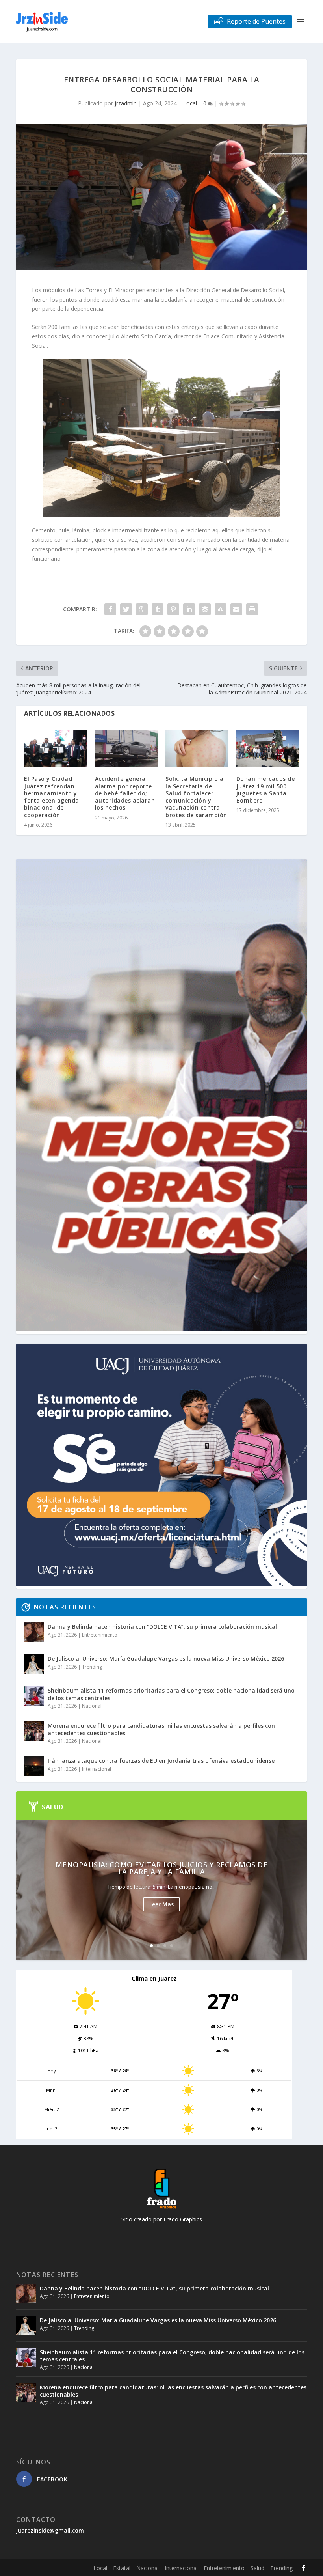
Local (190, 103)
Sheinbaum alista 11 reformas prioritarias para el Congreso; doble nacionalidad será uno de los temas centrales (171, 1694)
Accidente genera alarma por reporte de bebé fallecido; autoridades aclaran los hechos (125, 793)
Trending (92, 1667)
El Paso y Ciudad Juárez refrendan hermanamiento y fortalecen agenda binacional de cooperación (52, 797)
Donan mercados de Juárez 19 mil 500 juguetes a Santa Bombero (266, 790)
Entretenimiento (100, 1635)
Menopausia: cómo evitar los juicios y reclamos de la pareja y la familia (162, 1868)
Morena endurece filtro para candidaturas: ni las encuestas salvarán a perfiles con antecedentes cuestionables (161, 1729)
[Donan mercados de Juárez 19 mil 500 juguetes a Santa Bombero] (268, 749)
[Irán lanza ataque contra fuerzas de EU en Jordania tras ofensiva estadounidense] (34, 1766)
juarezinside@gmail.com (50, 2530)
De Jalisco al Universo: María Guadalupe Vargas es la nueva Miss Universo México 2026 (166, 1659)
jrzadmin (126, 103)
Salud (257, 2568)
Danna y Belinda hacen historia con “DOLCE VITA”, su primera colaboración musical (162, 1627)
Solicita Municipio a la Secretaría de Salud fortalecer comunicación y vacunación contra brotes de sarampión (196, 797)
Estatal (122, 2568)
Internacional (97, 1769)
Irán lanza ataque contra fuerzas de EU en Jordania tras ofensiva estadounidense (161, 1761)
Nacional (92, 1706)
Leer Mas (161, 1904)
